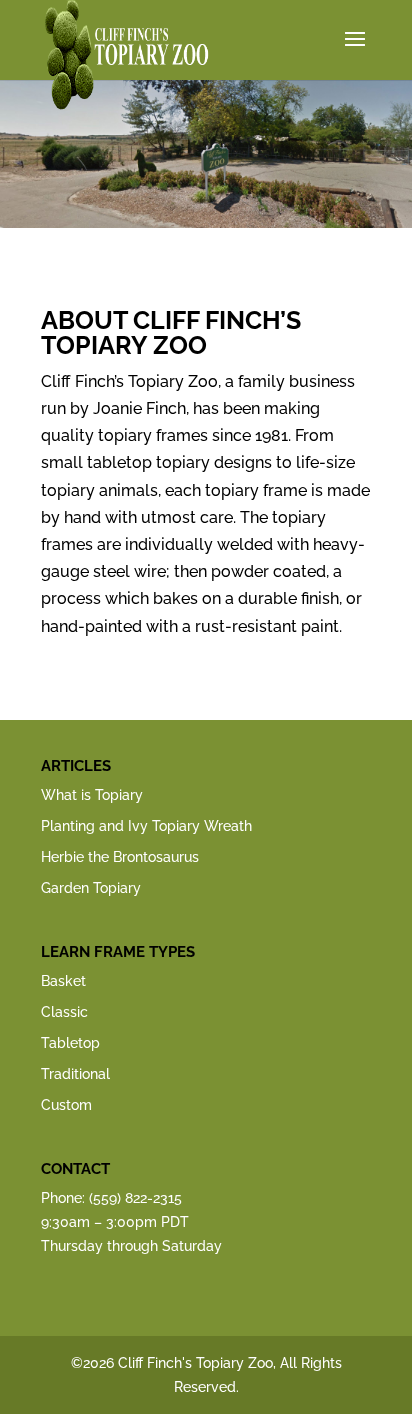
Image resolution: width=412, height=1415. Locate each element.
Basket (63, 981)
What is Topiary (92, 795)
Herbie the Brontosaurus (120, 857)
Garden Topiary (91, 888)
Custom (66, 1105)
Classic (64, 1012)
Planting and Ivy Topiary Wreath (146, 826)
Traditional (75, 1074)
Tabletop (70, 1043)
